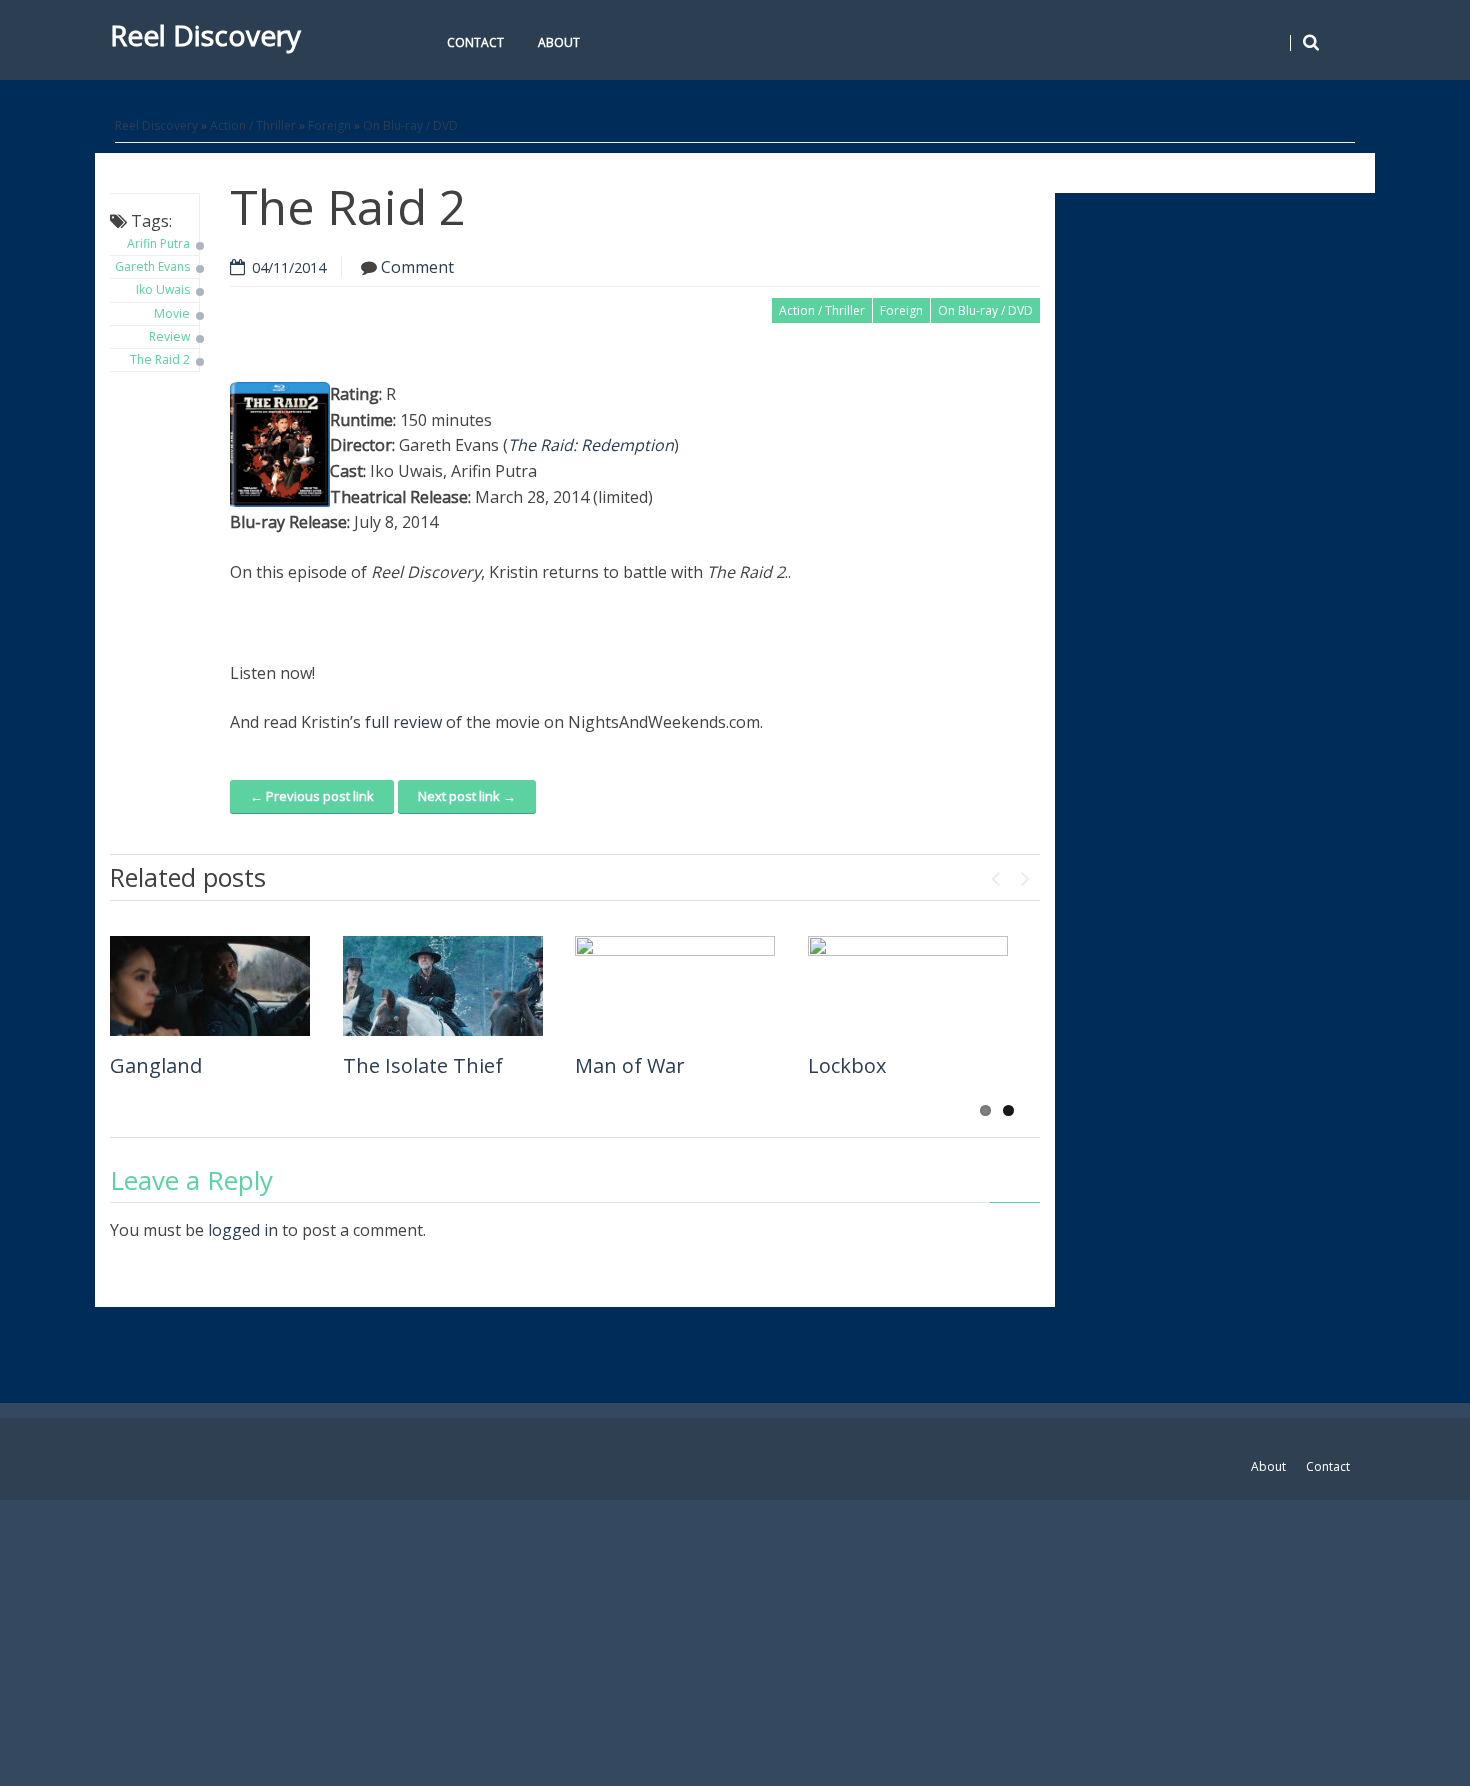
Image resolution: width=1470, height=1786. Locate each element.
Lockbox (847, 1065)
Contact (475, 42)
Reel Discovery (205, 35)
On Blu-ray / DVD (410, 125)
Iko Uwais (163, 289)
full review (403, 722)
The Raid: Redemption (591, 445)
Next (1025, 874)
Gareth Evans (152, 266)
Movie (172, 313)
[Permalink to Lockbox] (908, 986)
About (559, 42)
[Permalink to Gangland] (210, 986)
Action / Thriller (253, 125)
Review (169, 336)
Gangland (156, 1065)
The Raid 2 (160, 359)
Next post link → (467, 796)
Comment (417, 267)
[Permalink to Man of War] (675, 986)
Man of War (630, 1065)
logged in (243, 1230)
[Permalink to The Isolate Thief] (443, 986)
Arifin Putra (158, 243)
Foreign (329, 125)
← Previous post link (312, 796)
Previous (995, 874)
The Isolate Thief (423, 1065)
